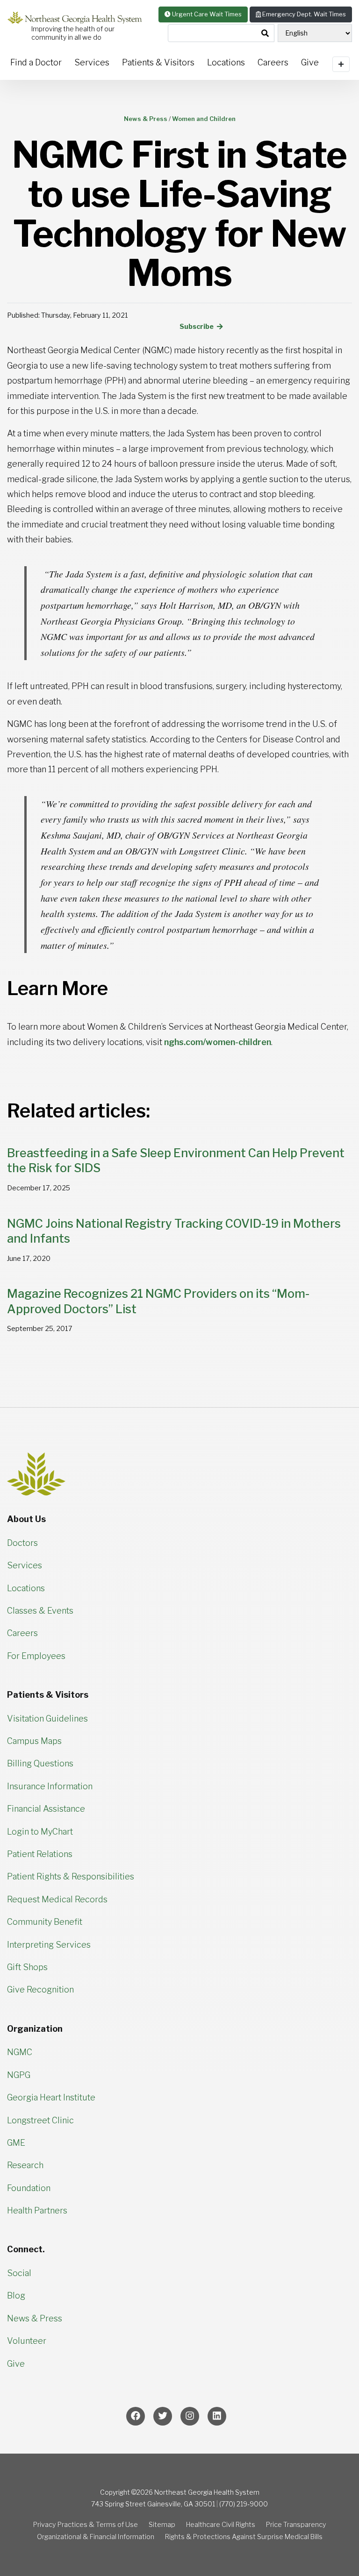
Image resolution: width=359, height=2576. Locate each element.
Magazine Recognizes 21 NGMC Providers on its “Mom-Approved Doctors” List (158, 1301)
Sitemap (162, 2525)
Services (92, 62)
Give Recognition (40, 1989)
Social (19, 2273)
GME (16, 2143)
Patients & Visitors (158, 62)
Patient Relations (40, 1854)
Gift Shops (27, 1967)
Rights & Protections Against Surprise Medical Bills (244, 2537)
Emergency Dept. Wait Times (303, 14)
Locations (226, 62)
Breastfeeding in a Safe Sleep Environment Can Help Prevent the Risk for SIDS (176, 1161)
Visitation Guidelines (47, 1719)
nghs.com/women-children (218, 1042)
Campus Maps (34, 1741)
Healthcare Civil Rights (221, 2525)
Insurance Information (50, 1786)
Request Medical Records (57, 1899)
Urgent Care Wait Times (206, 14)
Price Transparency (296, 2525)
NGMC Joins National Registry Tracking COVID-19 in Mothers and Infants (174, 1231)
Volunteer (27, 2341)
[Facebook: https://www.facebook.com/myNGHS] (136, 2416)
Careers (273, 62)
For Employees (36, 1656)
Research (25, 2165)
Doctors (22, 1543)
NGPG (19, 2075)
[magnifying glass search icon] (265, 34)
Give (16, 2364)
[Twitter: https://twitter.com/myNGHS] (163, 2416)
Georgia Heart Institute (51, 2097)
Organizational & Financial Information (96, 2537)
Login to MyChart (40, 1832)
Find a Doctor (36, 62)
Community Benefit (45, 1922)
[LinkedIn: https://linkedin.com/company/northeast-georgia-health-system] (217, 2416)
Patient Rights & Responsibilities (71, 1876)
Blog (16, 2295)
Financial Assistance (46, 1809)
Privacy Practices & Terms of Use (86, 2525)
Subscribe (197, 327)
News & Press (35, 2318)
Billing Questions (40, 1763)
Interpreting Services (49, 1945)
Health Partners (37, 2210)
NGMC (20, 2052)
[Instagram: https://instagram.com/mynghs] (190, 2416)
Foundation (29, 2188)
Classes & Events (40, 1611)
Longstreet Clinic (40, 2120)
